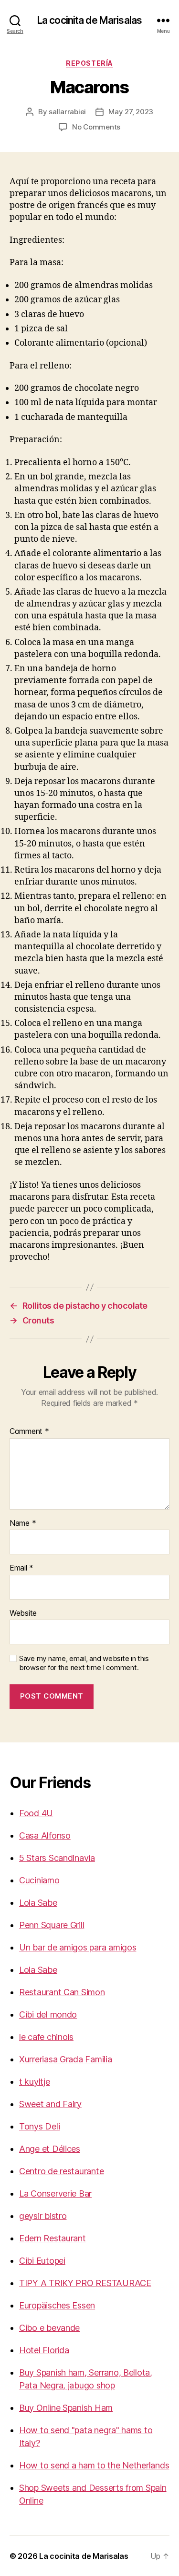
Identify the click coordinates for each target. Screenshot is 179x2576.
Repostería (89, 63)
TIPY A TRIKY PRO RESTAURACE (85, 2283)
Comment (29, 1432)
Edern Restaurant (53, 2238)
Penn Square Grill (52, 1925)
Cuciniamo (39, 1880)
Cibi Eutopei (42, 2261)
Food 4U (36, 1813)
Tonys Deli (39, 2126)
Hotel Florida (44, 2350)
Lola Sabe (38, 1903)
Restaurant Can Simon (62, 1992)
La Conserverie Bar (55, 2193)
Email (21, 1568)
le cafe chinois (46, 2037)
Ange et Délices (50, 2149)
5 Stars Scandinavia (57, 1858)
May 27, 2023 (131, 112)
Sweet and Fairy (50, 2104)
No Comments (96, 127)
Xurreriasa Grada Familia (66, 2059)
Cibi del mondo (48, 2014)
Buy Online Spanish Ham (66, 2408)
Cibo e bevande (49, 2328)
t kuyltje (35, 2082)
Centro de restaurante (61, 2171)
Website (23, 1613)
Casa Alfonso (45, 1835)
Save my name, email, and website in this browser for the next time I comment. (84, 1663)
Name (23, 1523)
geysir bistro (43, 2216)
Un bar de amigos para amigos (78, 1947)
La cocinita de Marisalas (89, 20)
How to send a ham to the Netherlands (94, 2465)
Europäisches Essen (57, 2305)
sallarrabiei (67, 112)
